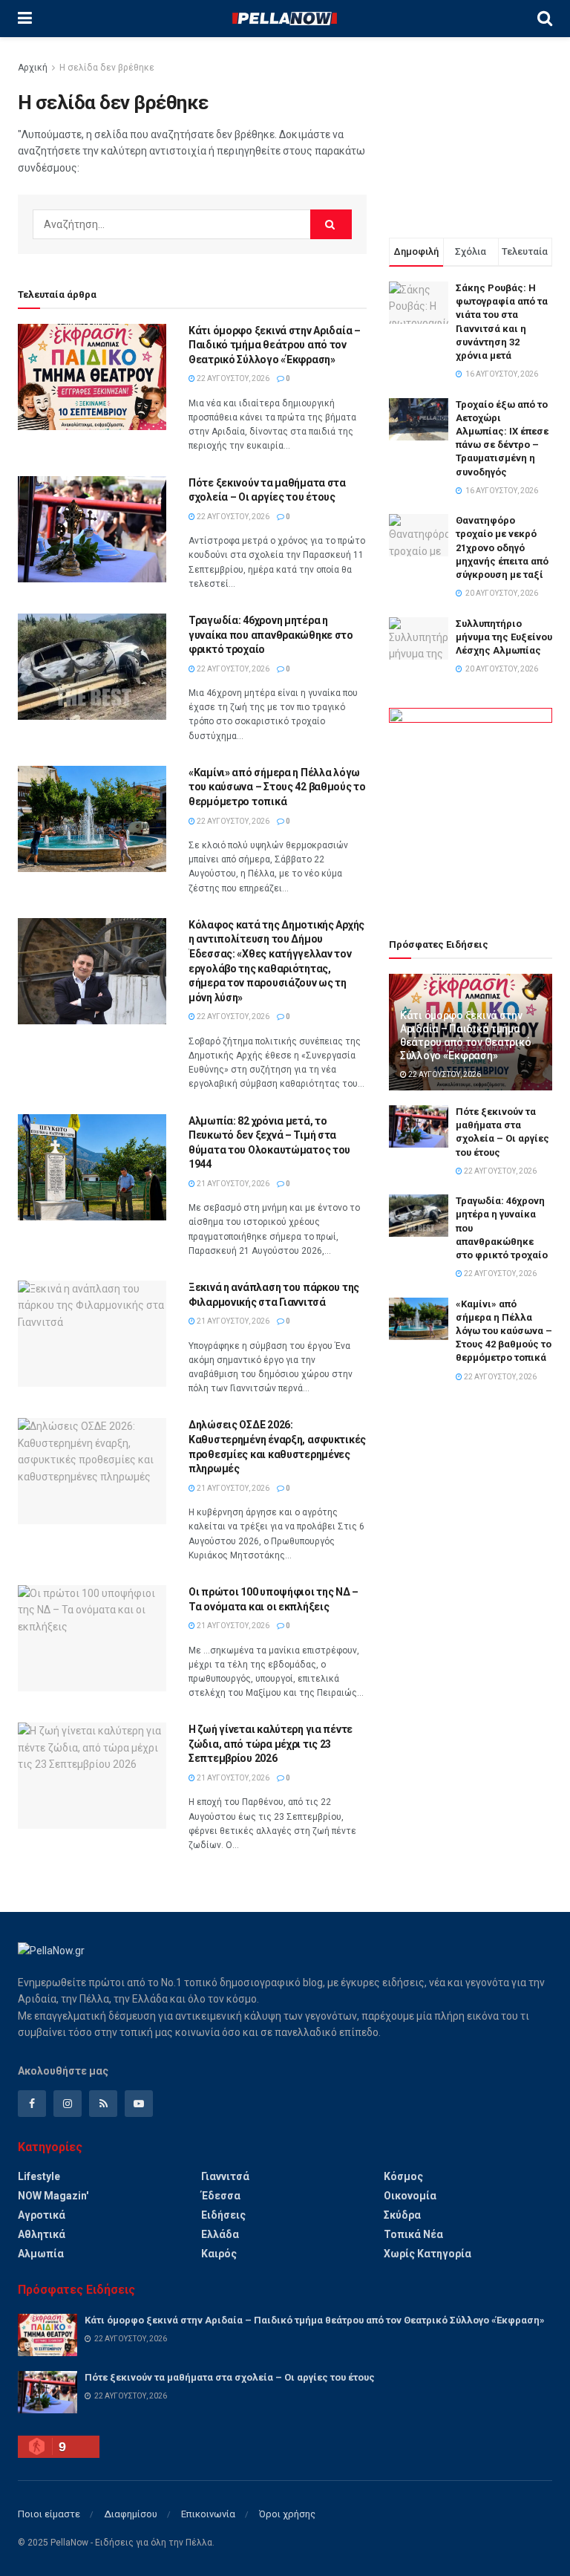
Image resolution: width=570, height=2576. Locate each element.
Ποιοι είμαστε (49, 2514)
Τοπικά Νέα (413, 2234)
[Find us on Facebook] (32, 2104)
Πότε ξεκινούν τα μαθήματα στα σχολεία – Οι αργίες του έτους (230, 2377)
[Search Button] (545, 19)
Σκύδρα (402, 2215)
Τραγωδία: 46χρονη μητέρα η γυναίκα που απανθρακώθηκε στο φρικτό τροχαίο (271, 635)
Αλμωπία (41, 2254)
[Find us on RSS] (103, 2104)
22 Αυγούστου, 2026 (232, 378)
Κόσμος (403, 2176)
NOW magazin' (53, 2196)
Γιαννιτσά (225, 2176)
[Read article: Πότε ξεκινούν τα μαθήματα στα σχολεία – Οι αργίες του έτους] (92, 529)
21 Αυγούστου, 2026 (232, 1184)
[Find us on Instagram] (68, 2104)
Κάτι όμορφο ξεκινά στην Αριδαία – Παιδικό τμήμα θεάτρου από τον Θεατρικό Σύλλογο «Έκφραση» (275, 345)
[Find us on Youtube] (139, 2104)
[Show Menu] (25, 19)
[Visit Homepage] (284, 19)
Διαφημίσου (131, 2514)
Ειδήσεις (223, 2215)
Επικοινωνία (208, 2514)
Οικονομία (410, 2196)
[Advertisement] (471, 134)
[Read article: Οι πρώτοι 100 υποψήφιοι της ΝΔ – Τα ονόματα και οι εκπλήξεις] (92, 1638)
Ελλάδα (220, 2234)
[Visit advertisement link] (471, 806)
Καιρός (219, 2254)
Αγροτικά (42, 2215)
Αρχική (33, 68)
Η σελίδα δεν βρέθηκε (107, 68)
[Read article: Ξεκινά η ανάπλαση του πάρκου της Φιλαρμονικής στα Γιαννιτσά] (92, 1334)
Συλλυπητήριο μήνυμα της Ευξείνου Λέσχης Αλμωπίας (504, 637)
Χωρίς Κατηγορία (427, 2254)
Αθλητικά (42, 2234)
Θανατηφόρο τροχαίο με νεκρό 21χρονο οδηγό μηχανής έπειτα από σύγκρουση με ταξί (502, 547)
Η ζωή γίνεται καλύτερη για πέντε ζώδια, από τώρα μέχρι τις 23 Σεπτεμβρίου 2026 (271, 1744)
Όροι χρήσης (287, 2514)
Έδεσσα (221, 2196)
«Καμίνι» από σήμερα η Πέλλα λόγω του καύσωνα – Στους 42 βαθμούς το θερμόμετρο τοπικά (277, 787)
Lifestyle (39, 2176)
